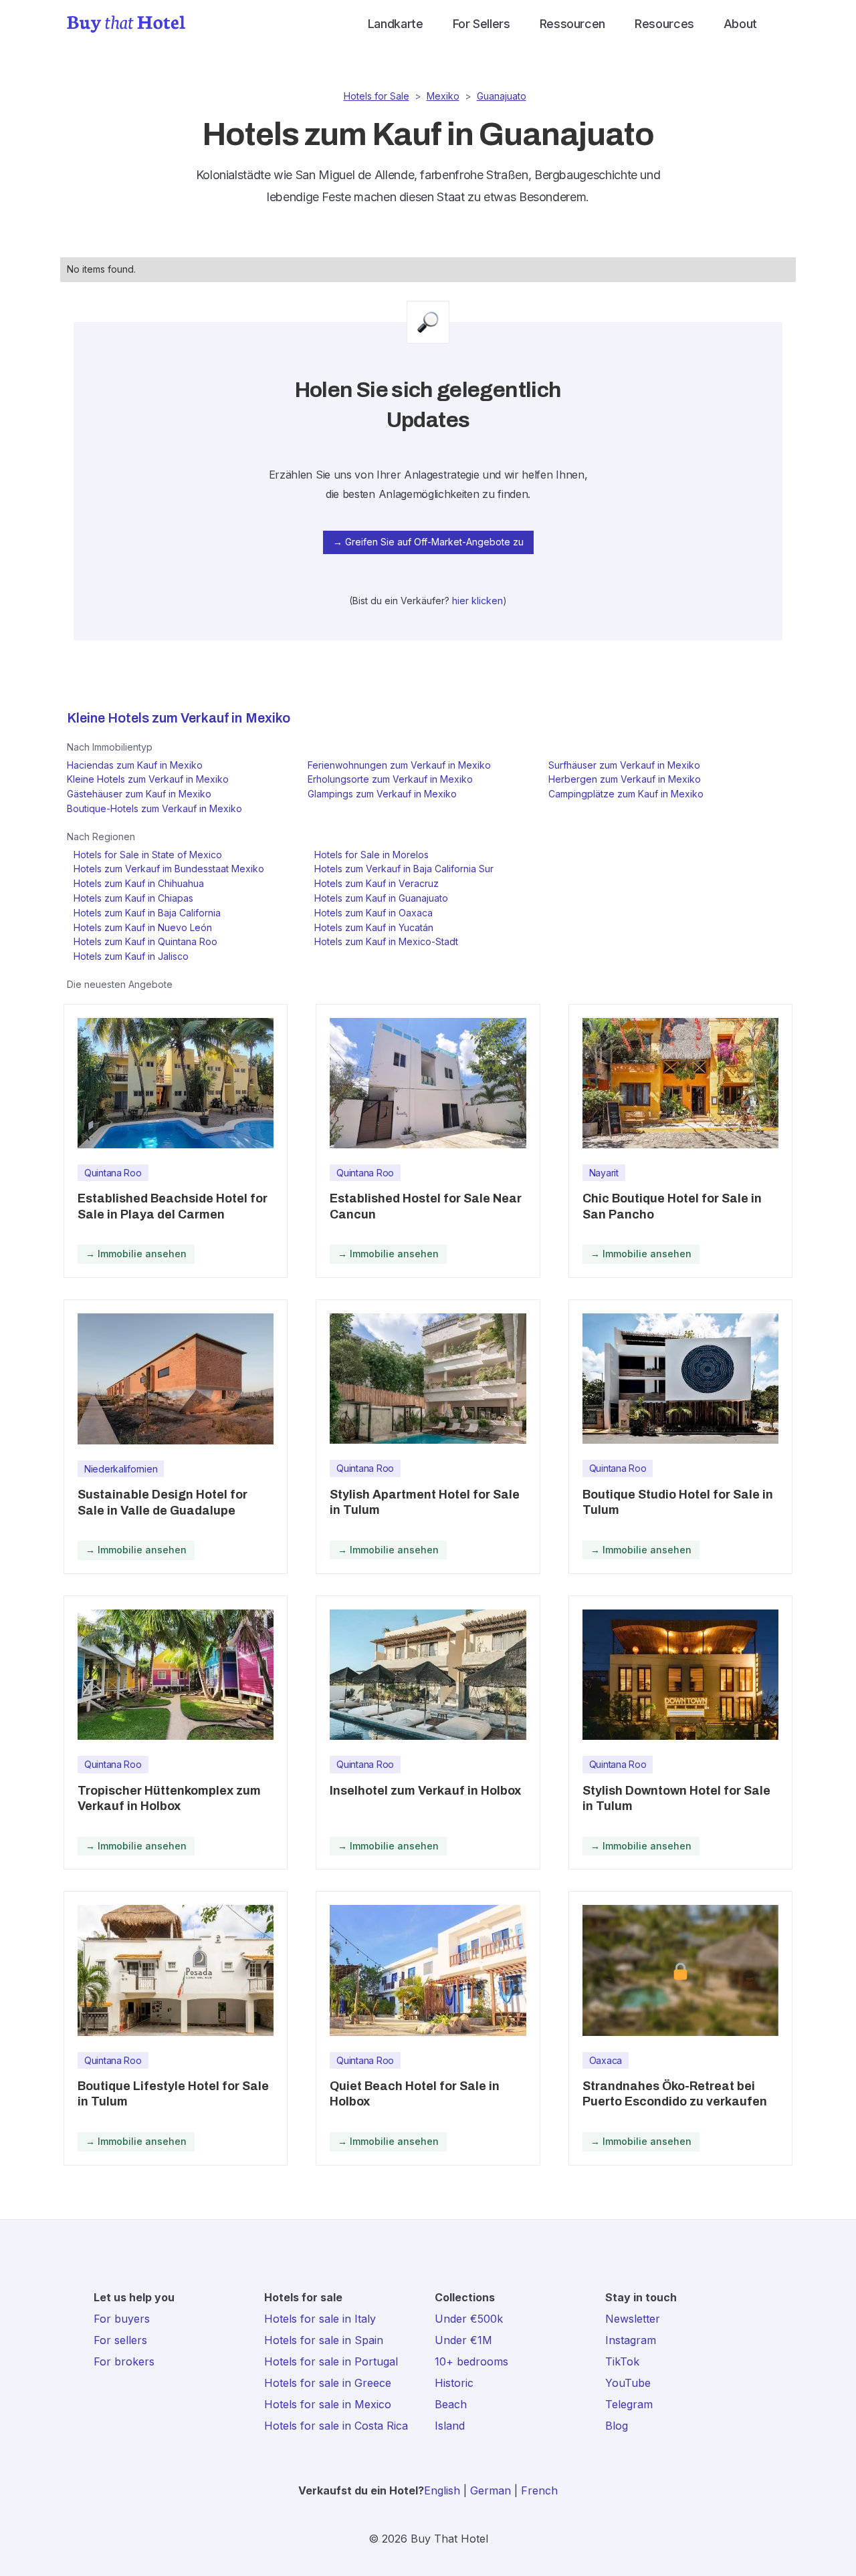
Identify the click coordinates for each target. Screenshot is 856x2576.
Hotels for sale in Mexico (328, 2404)
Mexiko (443, 96)
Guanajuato (502, 96)
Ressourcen (572, 24)
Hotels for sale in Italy (320, 2319)
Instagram (631, 2340)
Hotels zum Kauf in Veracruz (377, 883)
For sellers (120, 2340)
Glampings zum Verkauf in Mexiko (382, 794)
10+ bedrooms (471, 2361)
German (491, 2490)
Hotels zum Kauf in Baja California (147, 913)
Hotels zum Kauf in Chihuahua (139, 883)
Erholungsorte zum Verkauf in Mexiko (390, 779)
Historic (454, 2383)
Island (450, 2426)
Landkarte (396, 24)
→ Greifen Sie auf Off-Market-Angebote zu (428, 542)
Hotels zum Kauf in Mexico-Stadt (386, 941)
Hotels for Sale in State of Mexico (148, 855)
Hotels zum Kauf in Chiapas (133, 898)
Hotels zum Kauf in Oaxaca (373, 913)
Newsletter (633, 2319)
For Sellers (481, 24)
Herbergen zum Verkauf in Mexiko (625, 779)
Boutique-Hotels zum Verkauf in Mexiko (154, 808)
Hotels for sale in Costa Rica (336, 2426)
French (539, 2490)
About (740, 24)
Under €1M (463, 2340)
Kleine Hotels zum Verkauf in (154, 718)
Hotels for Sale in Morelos (371, 855)
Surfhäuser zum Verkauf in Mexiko (624, 765)
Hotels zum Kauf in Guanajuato (381, 898)
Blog (617, 2426)
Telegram (629, 2404)
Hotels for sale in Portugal (331, 2361)
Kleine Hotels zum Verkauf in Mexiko (148, 779)
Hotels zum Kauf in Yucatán (374, 927)
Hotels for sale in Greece (328, 2383)
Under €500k (469, 2319)
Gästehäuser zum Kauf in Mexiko (139, 794)
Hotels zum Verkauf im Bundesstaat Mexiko (169, 869)
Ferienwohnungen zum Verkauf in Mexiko (399, 765)
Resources (664, 24)
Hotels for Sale (377, 96)
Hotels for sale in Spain (324, 2340)
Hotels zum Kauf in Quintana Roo (145, 941)
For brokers (124, 2361)
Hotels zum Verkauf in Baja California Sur (404, 869)
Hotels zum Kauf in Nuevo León (143, 927)
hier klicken (477, 601)
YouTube (628, 2383)
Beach (451, 2404)
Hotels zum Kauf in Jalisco (131, 956)
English (442, 2490)
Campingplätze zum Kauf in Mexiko (626, 794)
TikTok (622, 2361)
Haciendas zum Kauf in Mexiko (135, 765)
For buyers (122, 2319)
